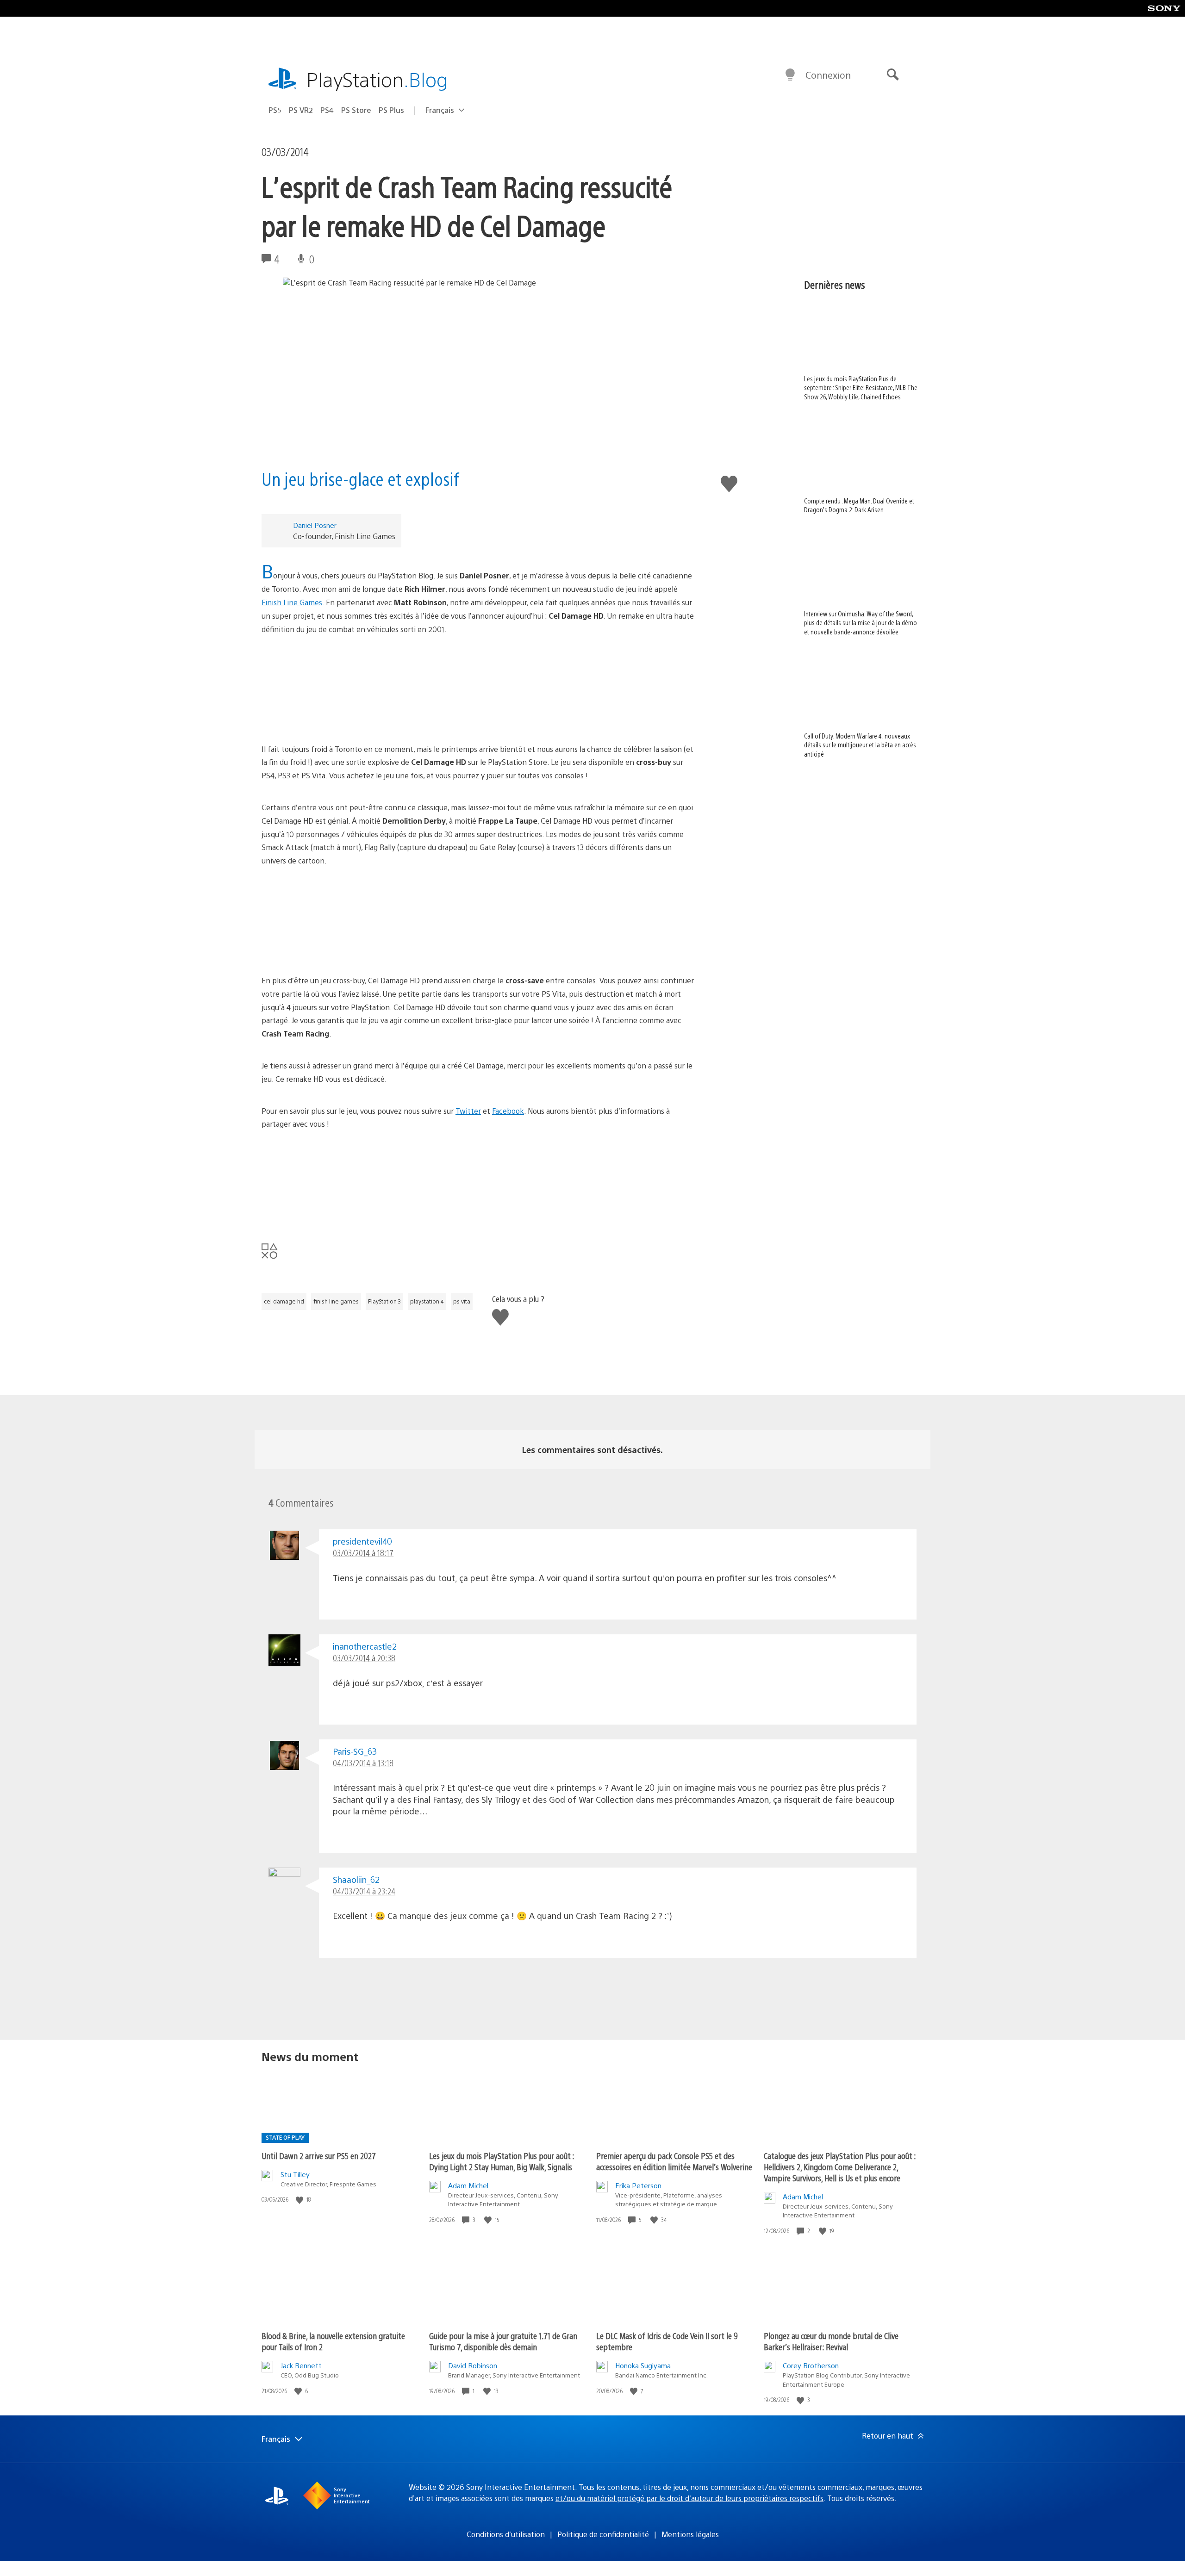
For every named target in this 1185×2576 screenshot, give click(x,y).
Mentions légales (690, 2534)
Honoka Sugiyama (643, 2365)
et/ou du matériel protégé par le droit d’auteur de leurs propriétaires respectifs (689, 2498)
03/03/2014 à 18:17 (363, 1553)
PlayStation (377, 79)
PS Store (356, 110)
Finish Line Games (292, 602)
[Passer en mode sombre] (790, 75)
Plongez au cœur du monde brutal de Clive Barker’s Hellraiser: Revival (831, 2341)
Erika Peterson (638, 2185)
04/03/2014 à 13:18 (363, 1763)
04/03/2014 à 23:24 (364, 1891)
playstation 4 (427, 1301)
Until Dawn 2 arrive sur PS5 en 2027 (319, 2156)
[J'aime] (300, 2200)
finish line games (336, 1301)
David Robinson (473, 2365)
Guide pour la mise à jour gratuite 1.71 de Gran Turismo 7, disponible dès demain (503, 2341)
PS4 (327, 110)
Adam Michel (468, 2185)
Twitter (468, 1111)
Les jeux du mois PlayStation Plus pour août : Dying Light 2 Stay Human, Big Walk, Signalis (502, 2161)
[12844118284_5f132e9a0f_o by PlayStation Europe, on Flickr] (478, 921)
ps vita (462, 1301)
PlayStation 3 (384, 1301)
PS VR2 (301, 110)
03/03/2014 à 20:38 (364, 1658)
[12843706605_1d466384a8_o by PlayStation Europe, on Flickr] (478, 1184)
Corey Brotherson (811, 2365)
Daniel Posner (315, 525)
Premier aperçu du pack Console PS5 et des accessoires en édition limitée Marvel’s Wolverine (674, 2161)
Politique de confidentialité (603, 2534)
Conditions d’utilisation (506, 2534)
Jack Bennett (301, 2365)
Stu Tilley (295, 2174)
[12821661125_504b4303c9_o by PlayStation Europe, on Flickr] (478, 689)
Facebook (508, 1111)
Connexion (828, 75)
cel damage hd (284, 1301)
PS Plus (391, 110)
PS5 (275, 110)
